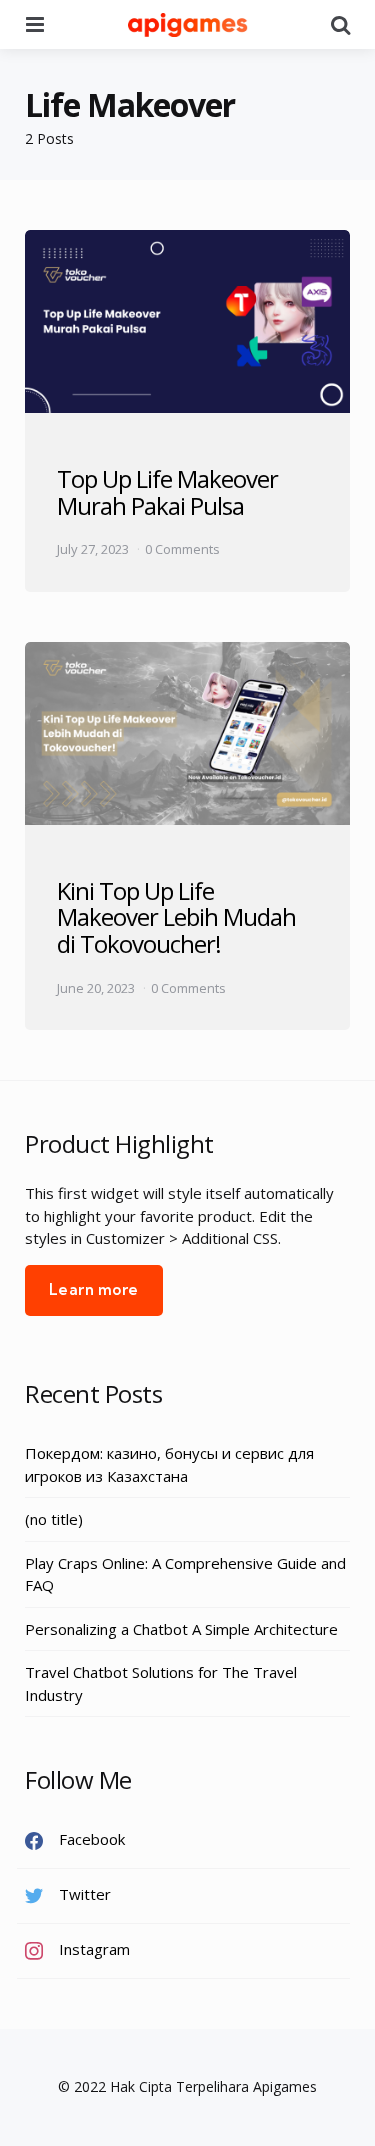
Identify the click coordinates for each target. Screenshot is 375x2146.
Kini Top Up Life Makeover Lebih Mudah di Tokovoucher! (176, 917)
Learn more (94, 1289)
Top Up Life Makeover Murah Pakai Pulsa (167, 491)
